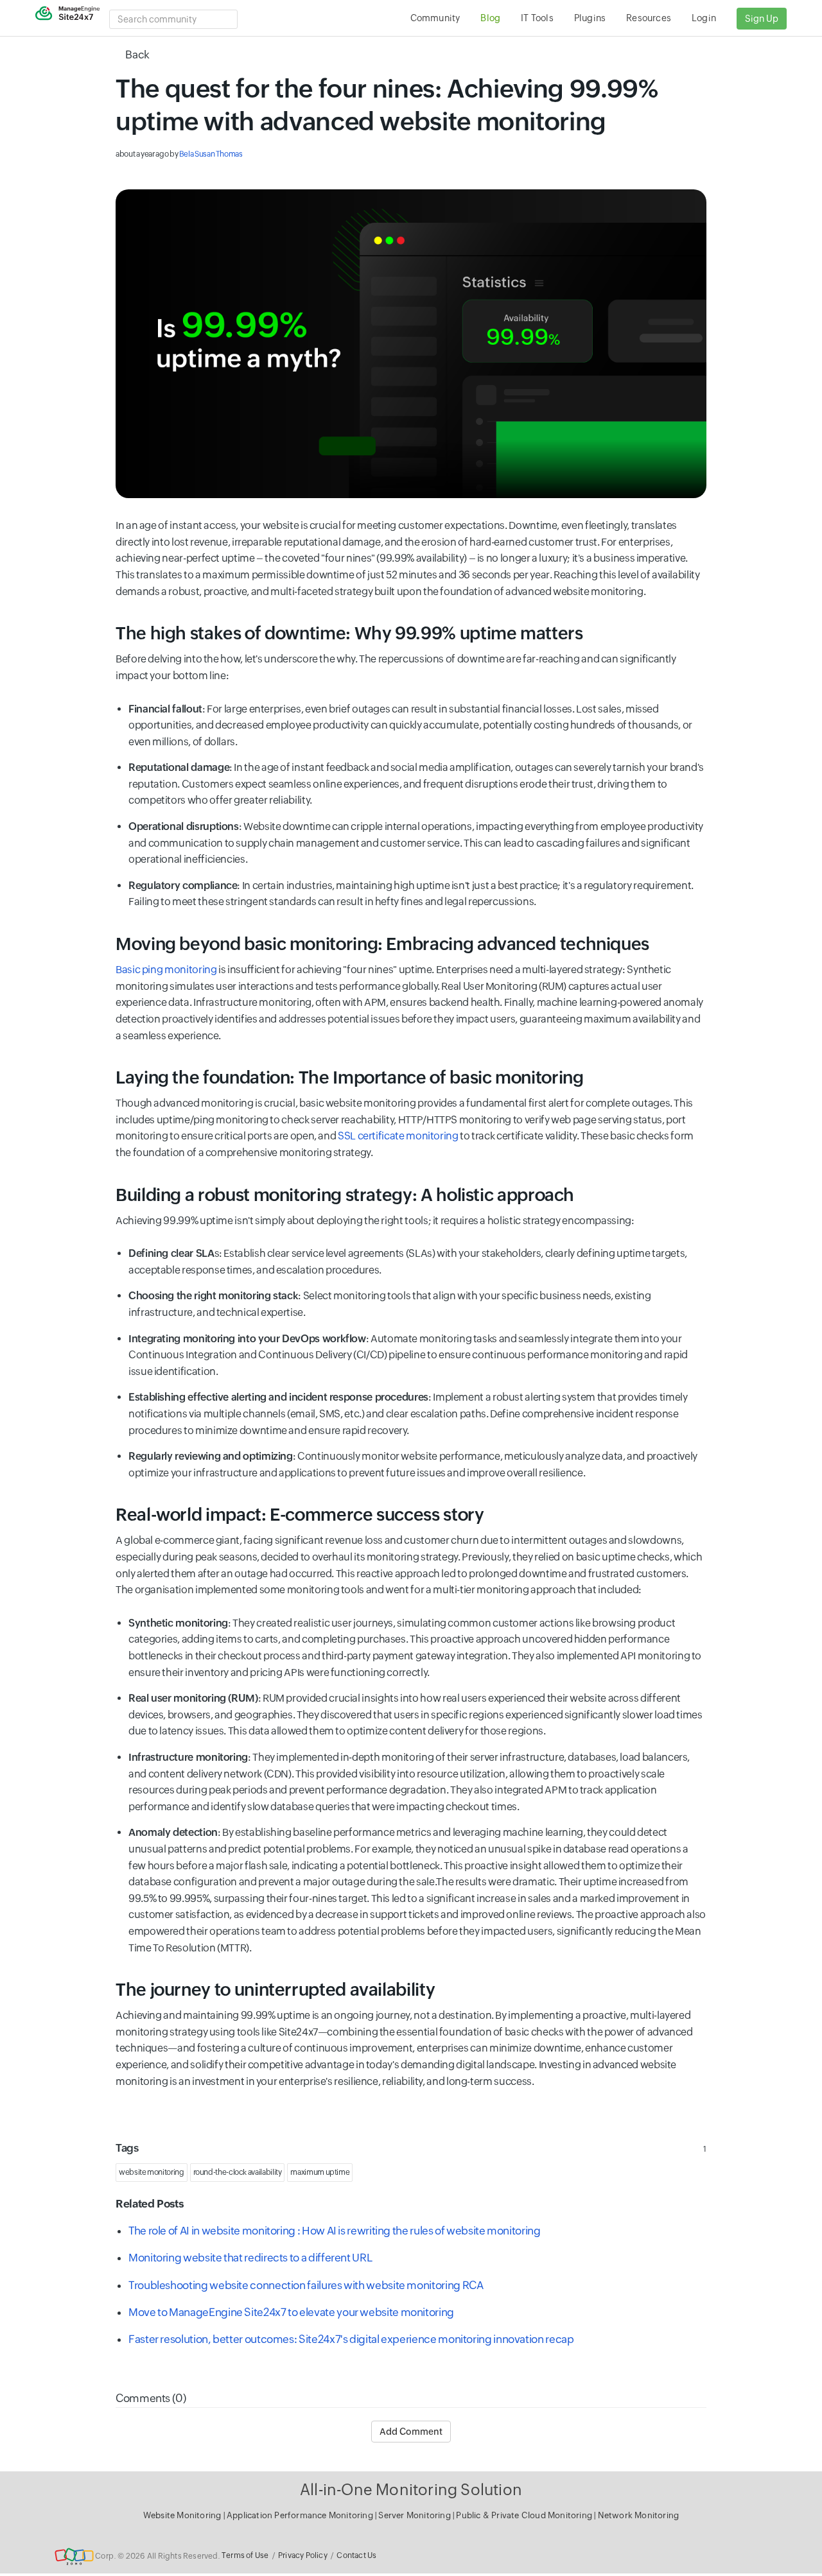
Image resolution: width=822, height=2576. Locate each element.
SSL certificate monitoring (399, 1136)
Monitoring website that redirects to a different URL (250, 2258)
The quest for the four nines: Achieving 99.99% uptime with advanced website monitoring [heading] (387, 105)
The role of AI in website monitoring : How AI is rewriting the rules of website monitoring (339, 2231)
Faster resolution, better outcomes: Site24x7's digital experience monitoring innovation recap (351, 2339)
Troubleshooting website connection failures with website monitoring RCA (306, 2285)
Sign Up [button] (762, 19)
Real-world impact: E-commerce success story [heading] (300, 1515)
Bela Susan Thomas (211, 154)
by (179, 154)
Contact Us (356, 2555)
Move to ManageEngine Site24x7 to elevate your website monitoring (291, 2312)
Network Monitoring (639, 2515)
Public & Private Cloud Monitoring (525, 2515)
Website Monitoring (182, 2515)
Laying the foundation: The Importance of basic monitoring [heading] (349, 1077)
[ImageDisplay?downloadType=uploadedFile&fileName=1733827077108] (411, 344)
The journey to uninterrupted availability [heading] (275, 1990)
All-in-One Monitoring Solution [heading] (411, 2490)
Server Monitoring (415, 2515)
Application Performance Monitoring (301, 2515)
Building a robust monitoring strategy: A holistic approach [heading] (345, 1195)
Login (704, 18)
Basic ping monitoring (166, 970)
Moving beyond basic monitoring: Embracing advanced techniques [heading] (382, 944)
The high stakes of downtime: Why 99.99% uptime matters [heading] (349, 633)
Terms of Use (245, 2555)
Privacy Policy (303, 2555)
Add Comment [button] (411, 2432)
